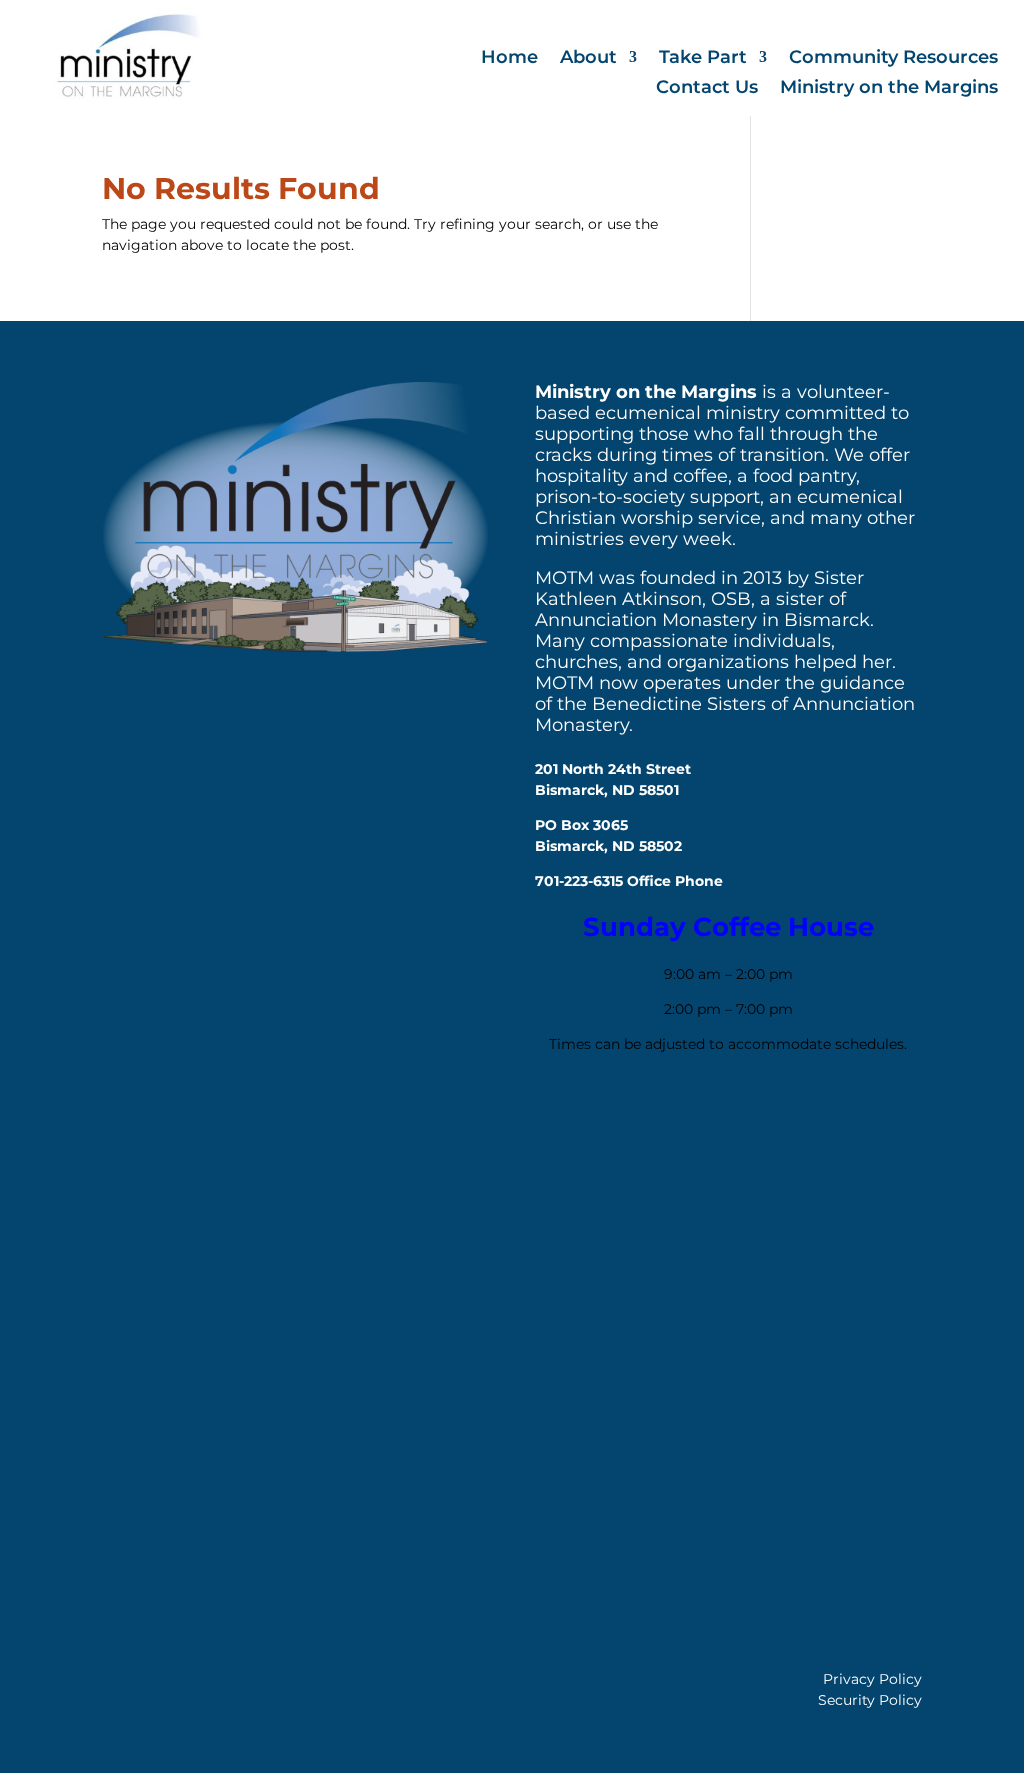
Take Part (703, 59)
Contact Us (707, 89)
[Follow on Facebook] (560, 1117)
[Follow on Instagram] (618, 1117)
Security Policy (870, 1700)
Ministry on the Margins (889, 89)
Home (509, 59)
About (588, 59)
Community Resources (893, 59)
